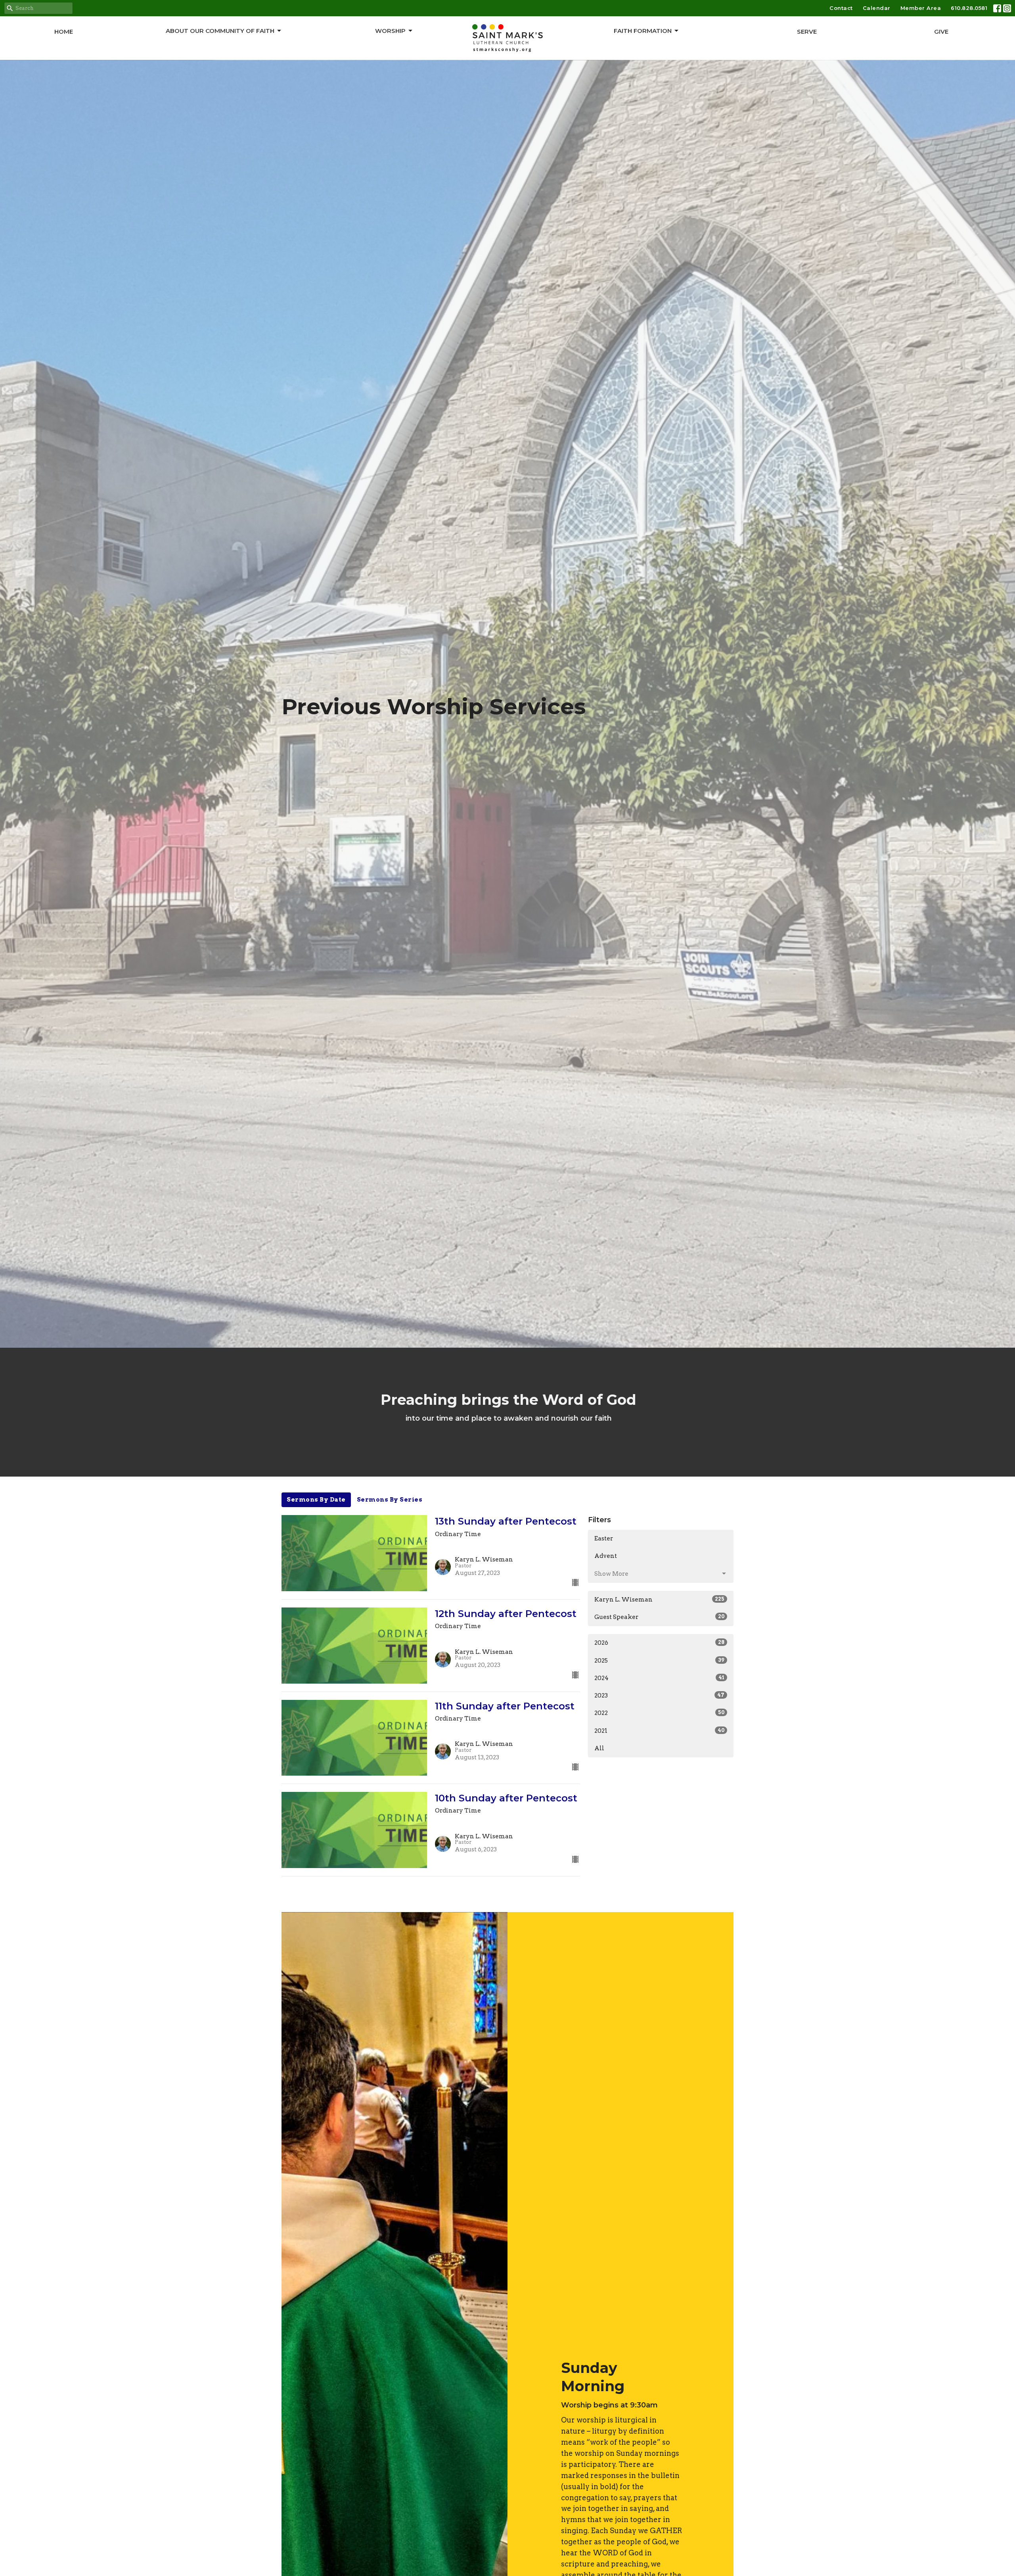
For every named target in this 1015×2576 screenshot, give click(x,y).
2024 (659, 1678)
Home (64, 32)
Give (941, 32)
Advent (606, 1556)
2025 (659, 1661)
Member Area (921, 8)
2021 (659, 1731)
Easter (604, 1538)
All (599, 1748)
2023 (659, 1696)
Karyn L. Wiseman (659, 1600)
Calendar (877, 8)
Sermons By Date (316, 1500)
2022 (659, 1713)
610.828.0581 (969, 8)
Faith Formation (643, 31)
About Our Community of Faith (220, 31)
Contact (841, 8)
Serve (807, 32)
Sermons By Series (390, 1500)
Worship (390, 31)
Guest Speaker (659, 1617)
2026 (659, 1643)
